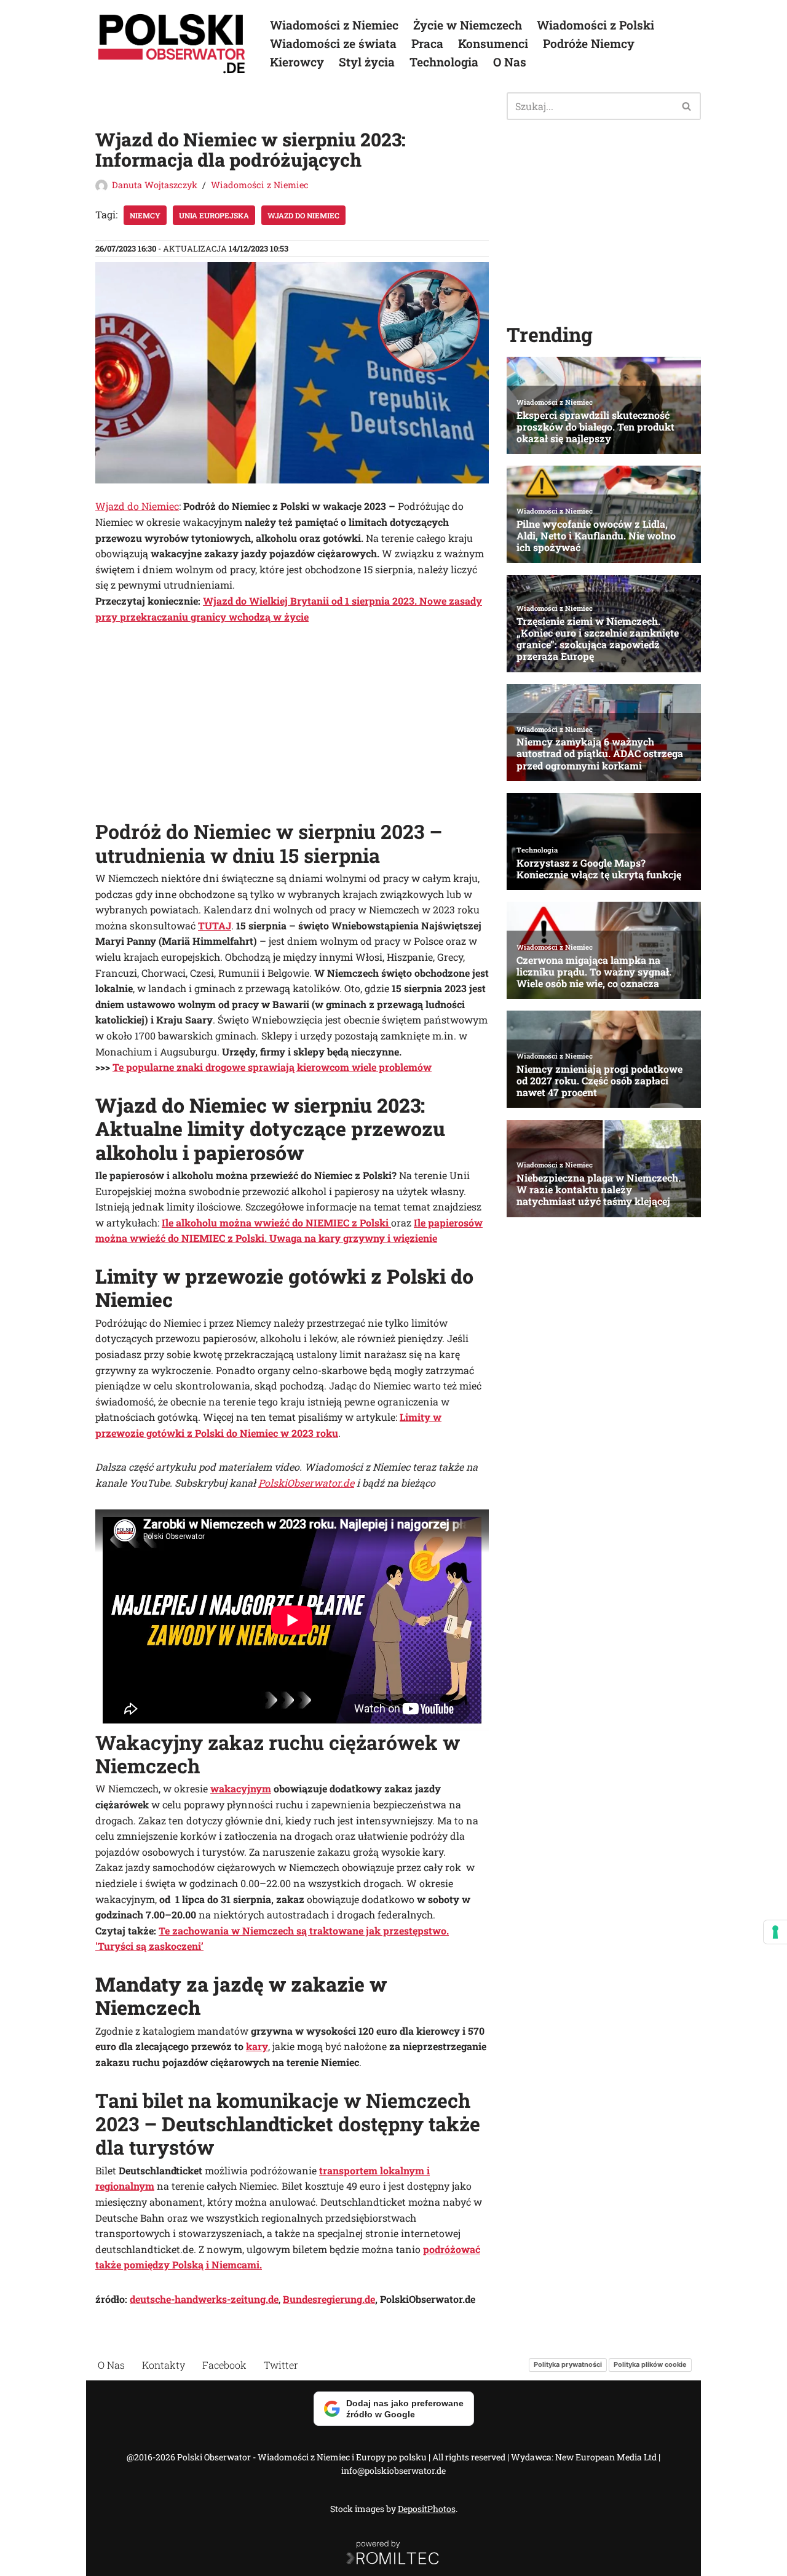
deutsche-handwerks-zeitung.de (204, 2299)
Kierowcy (297, 62)
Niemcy (145, 215)
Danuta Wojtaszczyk (155, 185)
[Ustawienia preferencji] (775, 1932)
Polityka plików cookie (650, 2364)
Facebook (224, 2365)
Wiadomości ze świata (333, 43)
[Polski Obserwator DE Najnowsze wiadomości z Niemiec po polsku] (172, 44)
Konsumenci (493, 43)
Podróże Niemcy (589, 43)
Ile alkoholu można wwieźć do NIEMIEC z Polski (276, 1222)
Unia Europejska (214, 215)
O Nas (510, 62)
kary (257, 2046)
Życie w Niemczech (468, 25)
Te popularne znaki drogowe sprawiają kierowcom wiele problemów (272, 1067)
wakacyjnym (241, 1788)
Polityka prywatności (568, 2364)
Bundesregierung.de (329, 2299)
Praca (427, 43)
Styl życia (367, 62)
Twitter (281, 2365)
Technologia (444, 62)
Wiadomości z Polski (595, 25)
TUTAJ (215, 925)
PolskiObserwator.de (306, 1483)
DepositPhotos (427, 2509)
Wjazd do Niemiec (303, 215)
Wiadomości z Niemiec (334, 25)
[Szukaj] (687, 106)
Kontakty (164, 2365)
